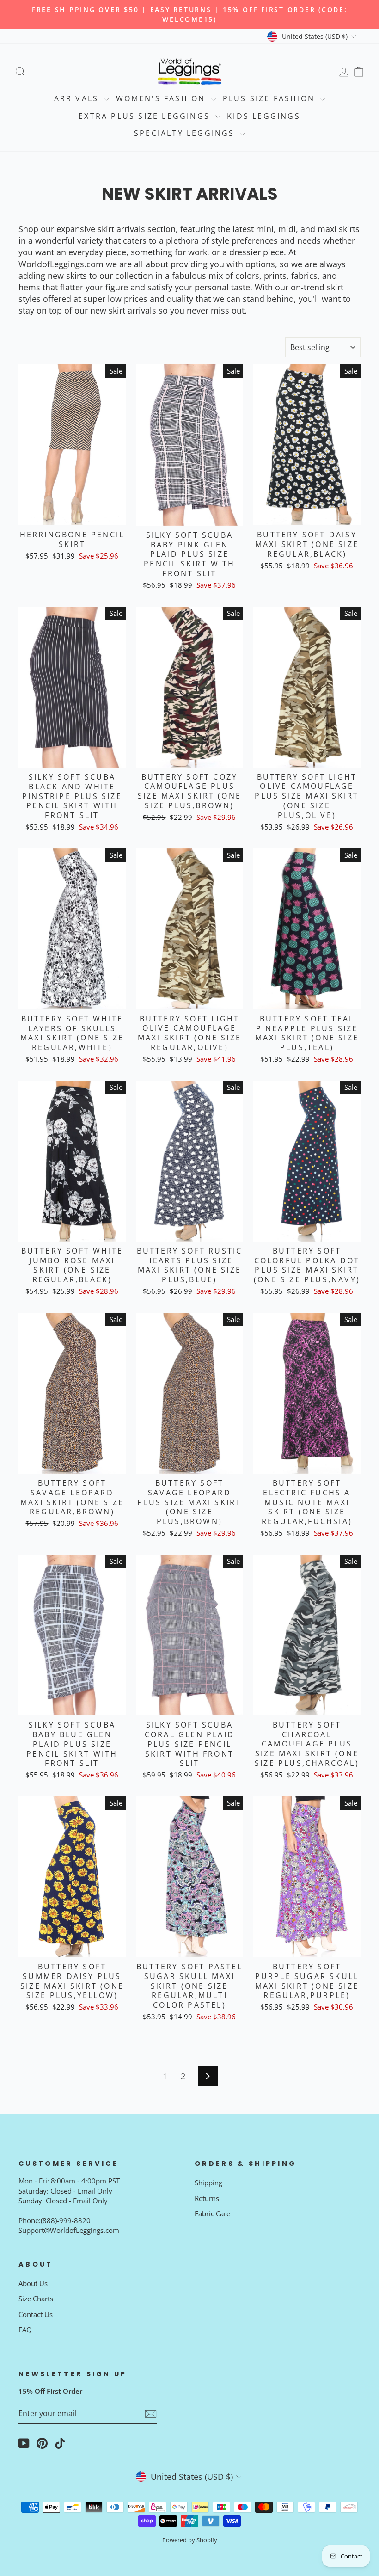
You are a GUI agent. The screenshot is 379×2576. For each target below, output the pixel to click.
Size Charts (36, 2299)
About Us (33, 2283)
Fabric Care (212, 2213)
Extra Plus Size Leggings (146, 116)
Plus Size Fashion (271, 98)
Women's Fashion (162, 98)
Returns (207, 2198)
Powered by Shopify (190, 2540)
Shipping (208, 2183)
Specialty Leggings (186, 133)
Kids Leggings (264, 116)
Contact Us (36, 2314)
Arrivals (78, 98)
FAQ (25, 2330)
